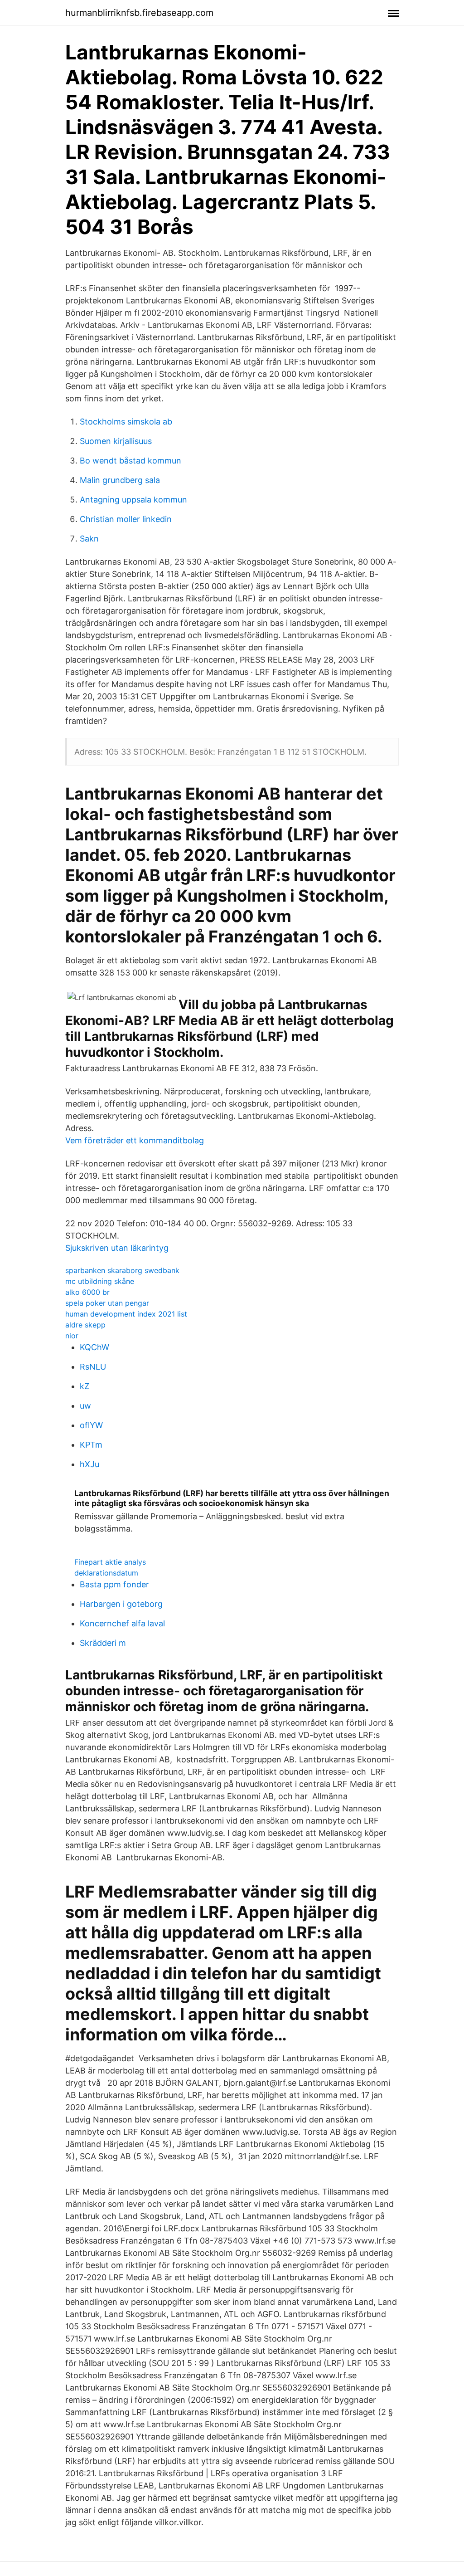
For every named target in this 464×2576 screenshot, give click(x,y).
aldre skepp (85, 1325)
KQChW (94, 1347)
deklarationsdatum (106, 1573)
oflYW (91, 1425)
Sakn (89, 539)
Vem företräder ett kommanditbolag (135, 1140)
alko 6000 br (87, 1292)
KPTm (91, 1445)
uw (85, 1406)
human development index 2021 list (126, 1314)
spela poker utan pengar (107, 1303)
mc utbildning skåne (100, 1281)
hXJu (89, 1464)
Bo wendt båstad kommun (130, 461)
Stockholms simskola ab (126, 422)
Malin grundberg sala (120, 480)
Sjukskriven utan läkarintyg (117, 1248)
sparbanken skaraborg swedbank (122, 1270)
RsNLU (93, 1367)
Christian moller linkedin (126, 519)
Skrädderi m (103, 1643)
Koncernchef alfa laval (122, 1623)
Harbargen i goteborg (121, 1604)
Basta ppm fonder (114, 1584)
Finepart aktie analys (110, 1562)
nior (72, 1336)
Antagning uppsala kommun (133, 500)
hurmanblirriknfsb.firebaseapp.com (139, 13)
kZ (85, 1386)
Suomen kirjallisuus (116, 441)
